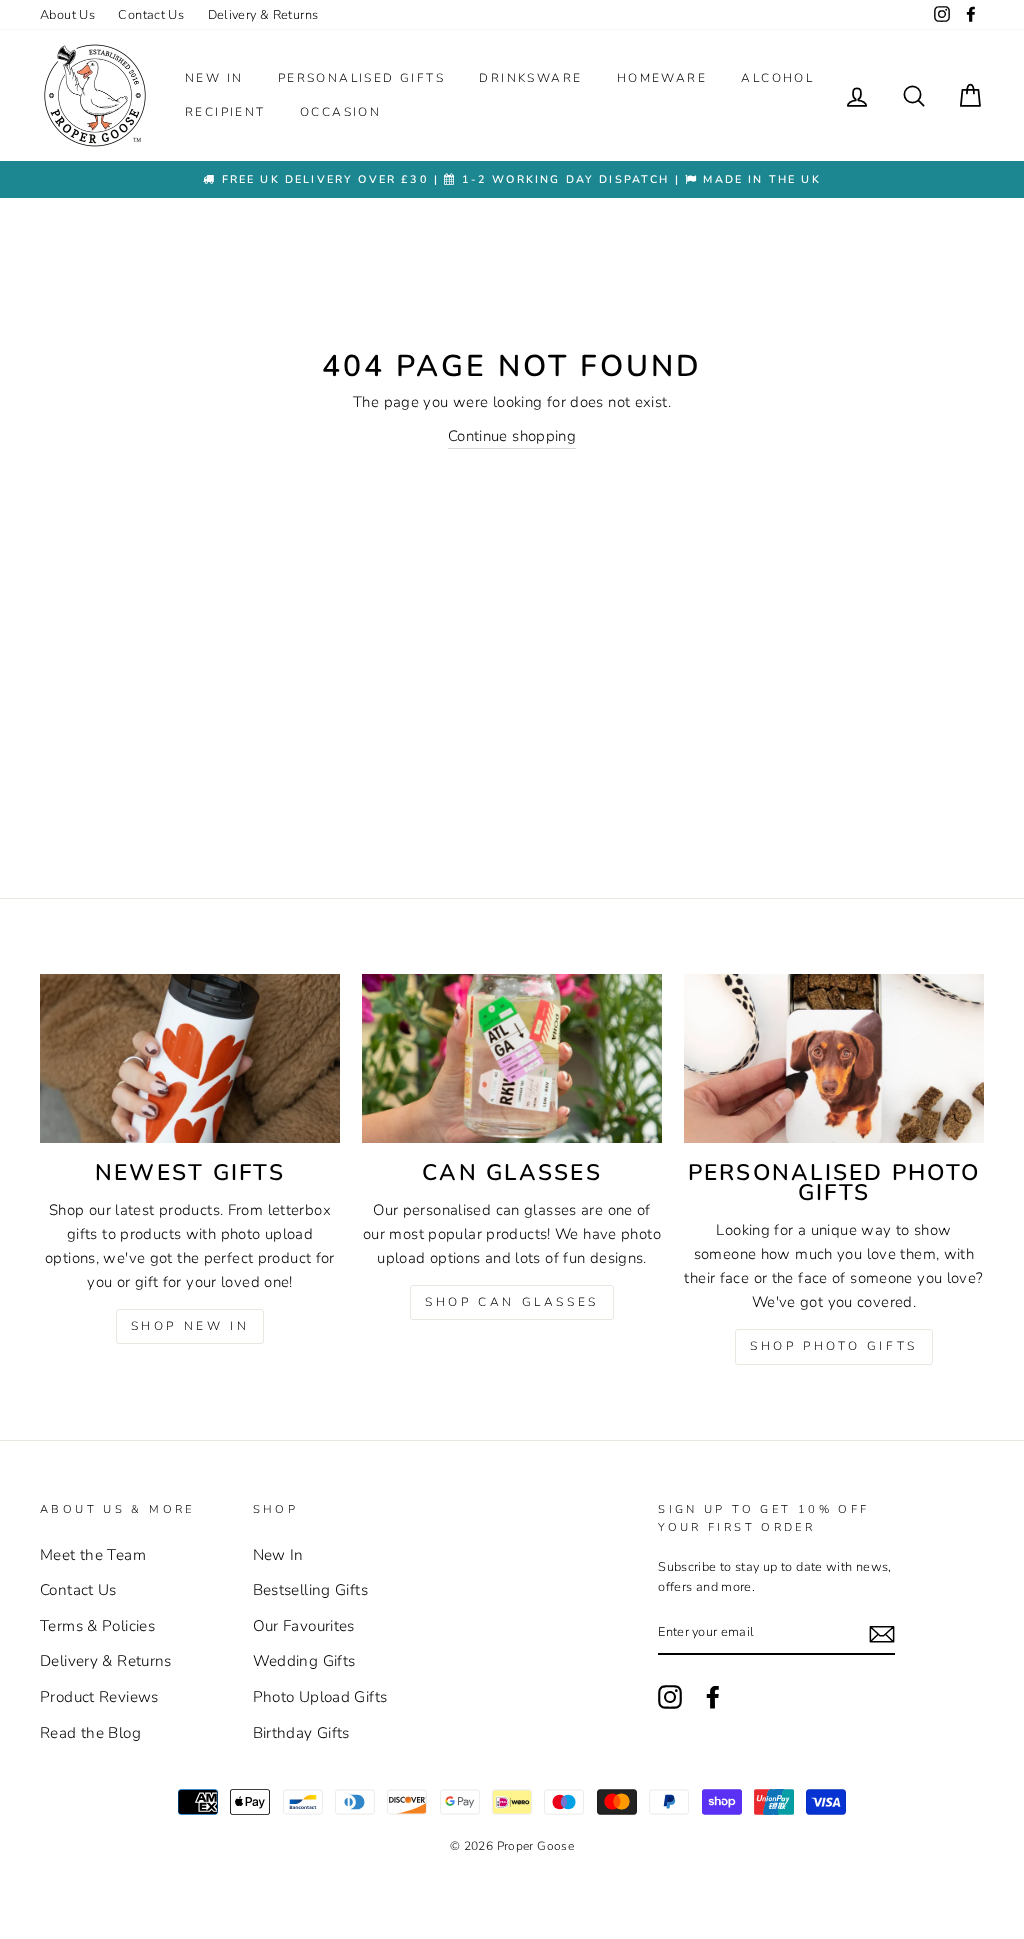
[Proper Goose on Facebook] (971, 15)
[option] (512, 179)
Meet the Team (93, 1555)
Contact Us (151, 15)
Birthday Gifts (301, 1733)
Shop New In (190, 1326)
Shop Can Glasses (512, 1302)
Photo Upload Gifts (320, 1697)
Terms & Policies (97, 1626)
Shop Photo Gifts (834, 1346)
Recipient (225, 112)
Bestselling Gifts (310, 1590)
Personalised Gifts (361, 78)
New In (214, 78)
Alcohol (777, 78)
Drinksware (530, 78)
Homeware (662, 78)
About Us (67, 15)
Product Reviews (99, 1697)
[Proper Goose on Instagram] (942, 15)
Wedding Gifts (304, 1661)
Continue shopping (512, 436)
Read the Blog (90, 1733)
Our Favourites (304, 1626)
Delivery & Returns (263, 15)
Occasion (340, 112)
